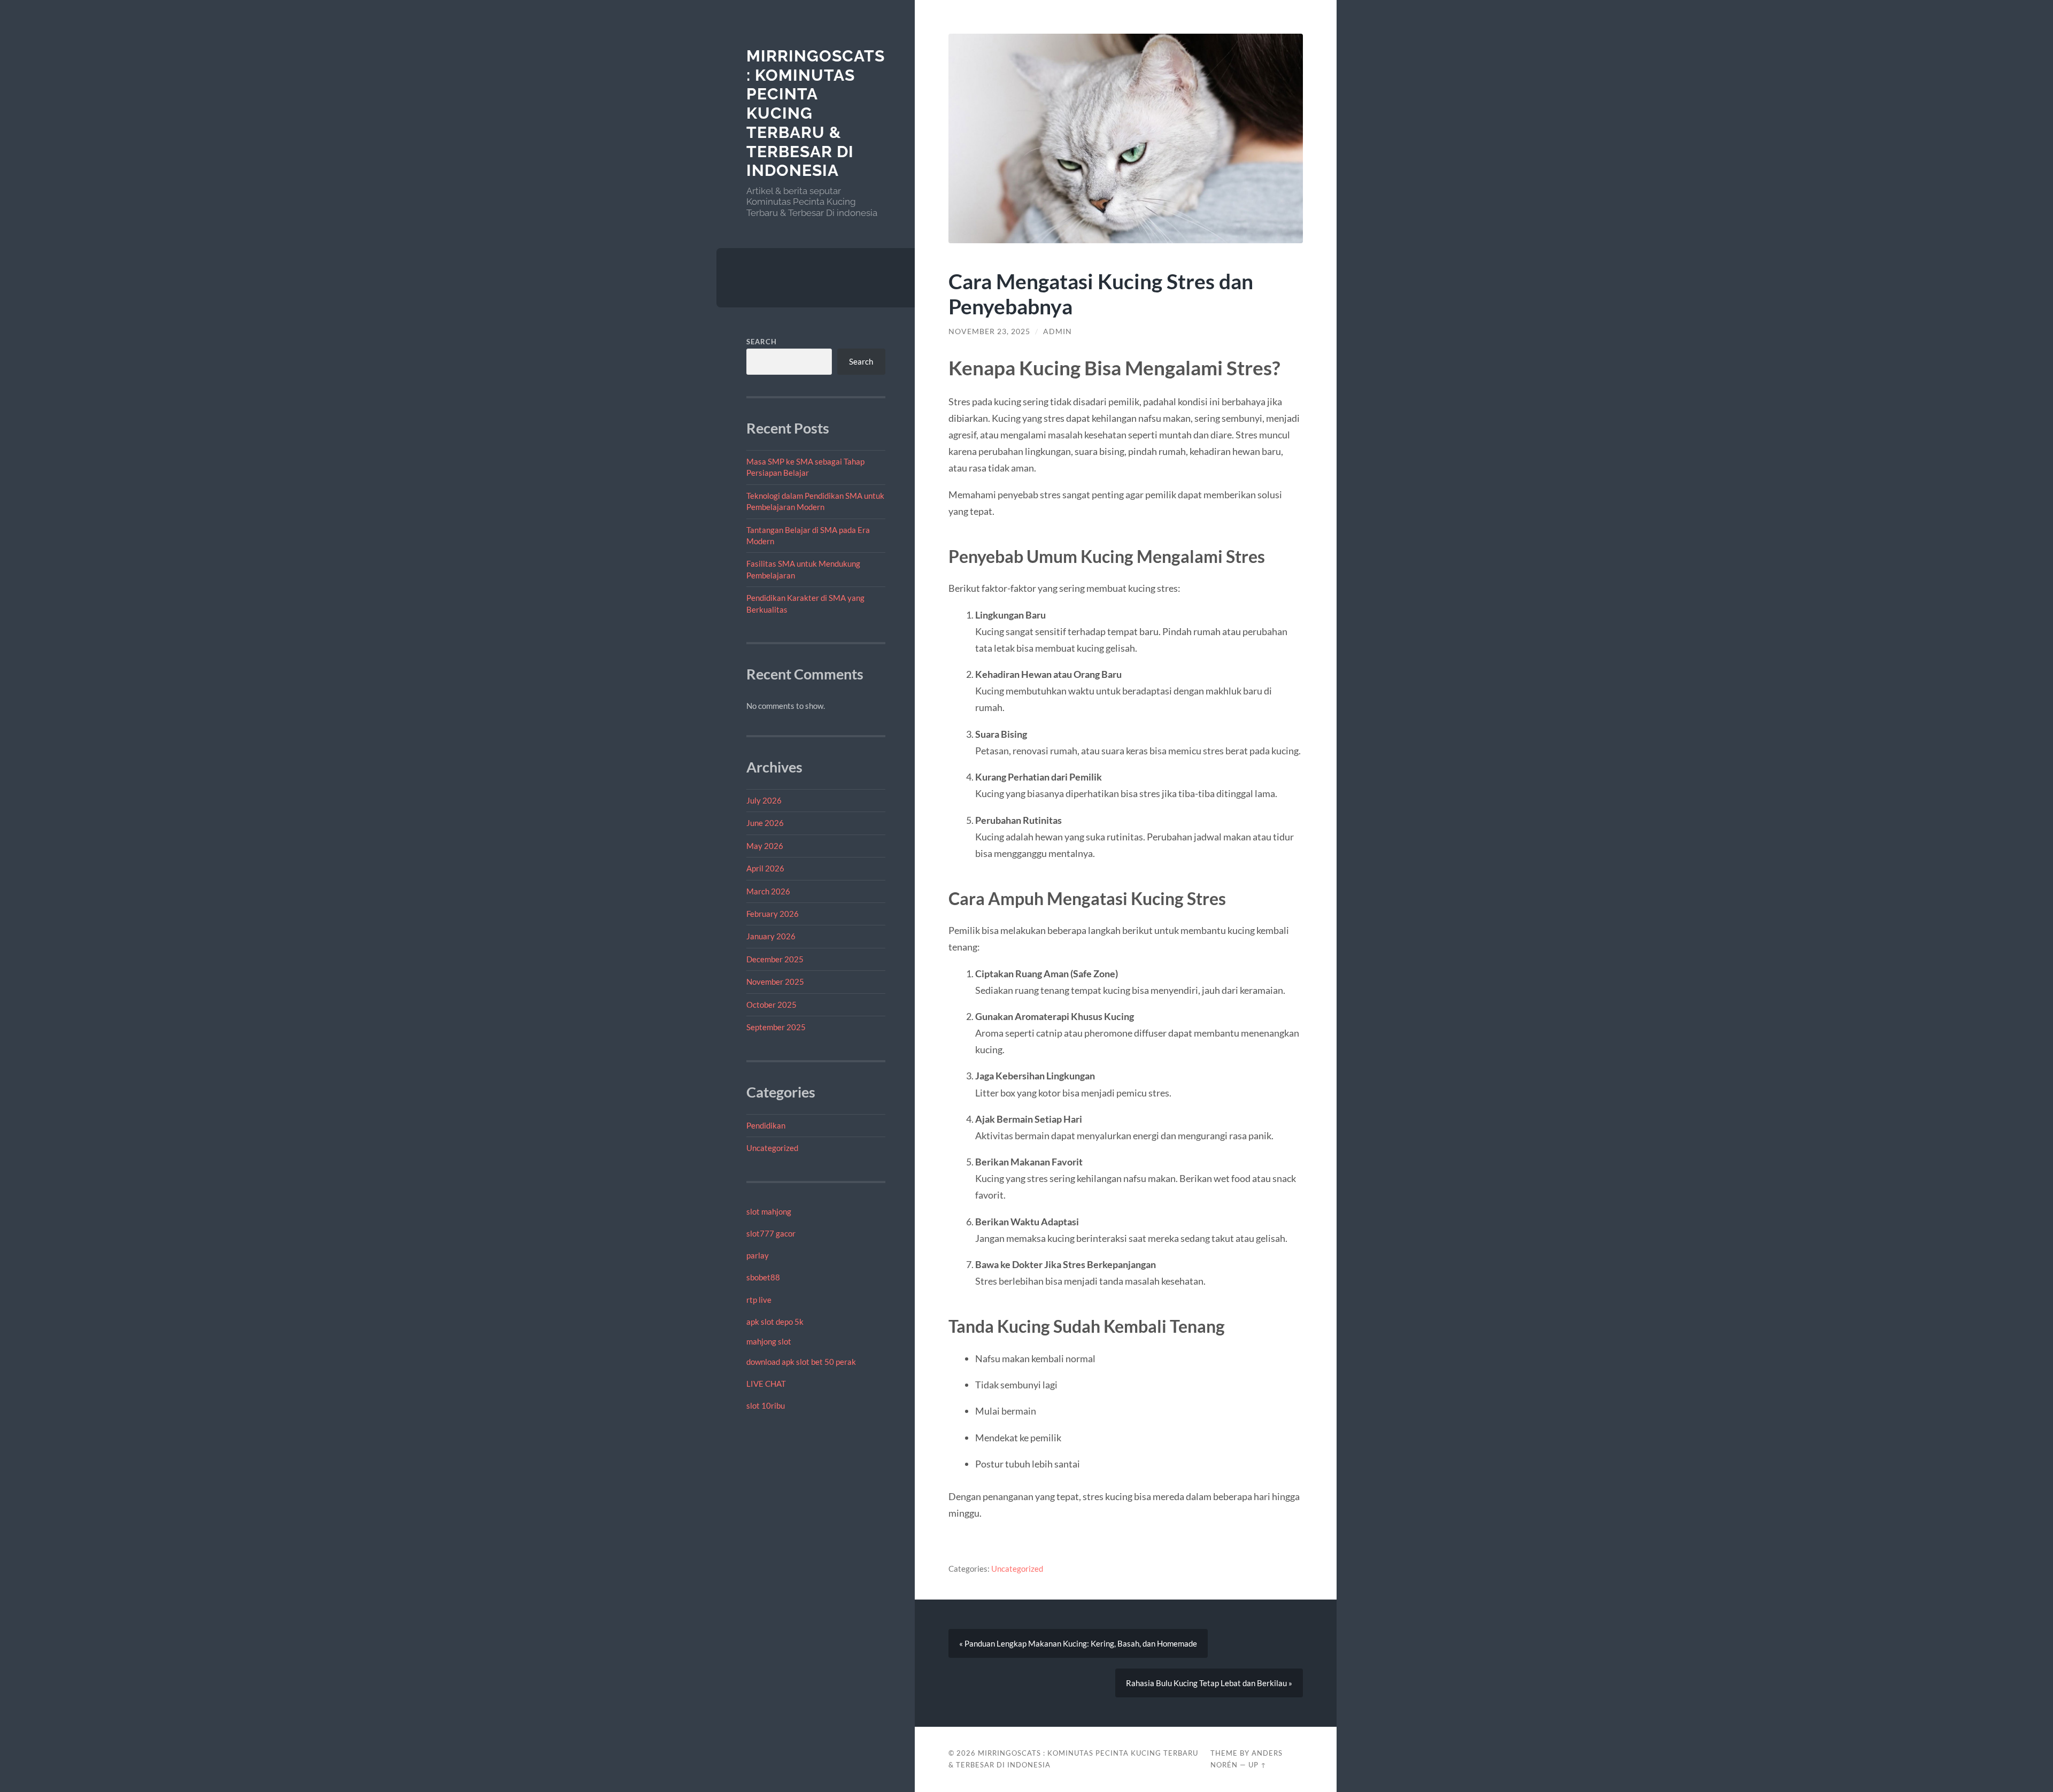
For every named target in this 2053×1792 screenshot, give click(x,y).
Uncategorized (772, 1148)
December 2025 (775, 959)
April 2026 (765, 868)
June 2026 (765, 823)
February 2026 (773, 914)
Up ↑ (1257, 1765)
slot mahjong (769, 1211)
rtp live (759, 1300)
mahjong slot (769, 1341)
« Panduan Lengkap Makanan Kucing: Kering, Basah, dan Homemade (1078, 1643)
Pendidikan (766, 1125)
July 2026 (764, 800)
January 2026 (771, 936)
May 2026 (765, 846)
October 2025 (771, 1005)
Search (762, 342)
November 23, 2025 (989, 331)
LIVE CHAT (766, 1384)
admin (1058, 331)
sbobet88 (763, 1277)
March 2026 (768, 891)
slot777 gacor (771, 1233)
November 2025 (775, 982)
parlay (758, 1255)
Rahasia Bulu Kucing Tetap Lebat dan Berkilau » (1209, 1683)
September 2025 (776, 1027)
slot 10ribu (766, 1405)
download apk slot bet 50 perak (801, 1362)
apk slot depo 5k (775, 1322)
